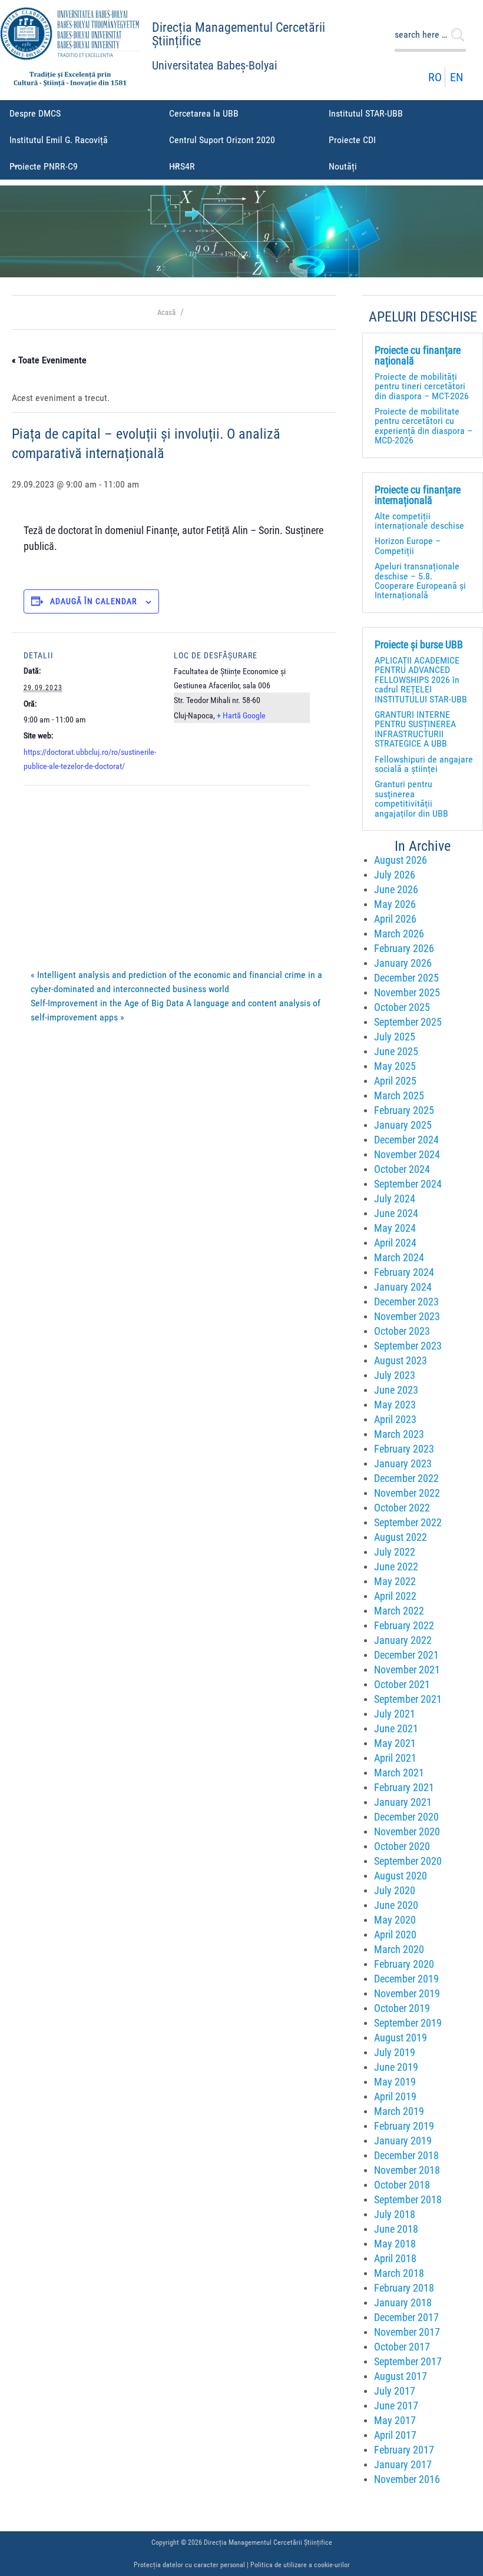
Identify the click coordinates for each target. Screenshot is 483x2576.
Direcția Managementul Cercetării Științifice (239, 34)
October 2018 (402, 2185)
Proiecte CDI (352, 140)
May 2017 (395, 2421)
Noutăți (343, 166)
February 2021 (404, 1788)
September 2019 (408, 2023)
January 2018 (403, 2303)
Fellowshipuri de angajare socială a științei (424, 764)
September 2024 (408, 1184)
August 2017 (401, 2376)
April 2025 (395, 1081)
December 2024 (406, 1140)
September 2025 (408, 1022)
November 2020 (407, 1832)
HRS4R (182, 166)
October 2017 (402, 2347)
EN (456, 77)
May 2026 (395, 904)
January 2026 (403, 963)
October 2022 (402, 1508)
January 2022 (403, 1640)
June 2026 (396, 890)
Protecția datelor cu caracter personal (189, 2565)
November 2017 (407, 2332)
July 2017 (395, 2391)
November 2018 (407, 2170)
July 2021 (395, 1714)
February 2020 (404, 1964)
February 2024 (404, 1272)
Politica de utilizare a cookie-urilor (300, 2565)
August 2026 (401, 860)
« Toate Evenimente (49, 360)
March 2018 (399, 2273)
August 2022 (401, 1537)
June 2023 (396, 1390)
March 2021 (399, 1773)
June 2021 (396, 1729)
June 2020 (396, 1905)
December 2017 (406, 2318)
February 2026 (404, 949)
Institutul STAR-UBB (366, 113)
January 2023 (403, 1464)
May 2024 (395, 1228)
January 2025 (403, 1125)
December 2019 (406, 1979)
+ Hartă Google (241, 715)
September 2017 (408, 2362)
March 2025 (399, 1096)
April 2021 (395, 1758)
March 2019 (399, 2111)
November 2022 (407, 1493)
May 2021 (395, 1743)
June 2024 (396, 1214)
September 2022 (408, 1523)
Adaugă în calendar (93, 601)
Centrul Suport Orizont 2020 (222, 140)
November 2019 (407, 1994)
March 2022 (399, 1611)
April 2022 (395, 1596)
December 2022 (406, 1478)
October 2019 (402, 2008)
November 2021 (407, 1670)
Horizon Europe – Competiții (408, 546)
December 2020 (406, 1817)
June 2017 (396, 2406)
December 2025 (406, 978)
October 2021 (402, 1685)
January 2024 (403, 1287)
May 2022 (395, 1582)
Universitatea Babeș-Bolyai (215, 66)
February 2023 (404, 1449)
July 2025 (395, 1037)
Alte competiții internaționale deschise (419, 521)
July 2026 (395, 875)
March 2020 (399, 1950)
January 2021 (403, 1802)
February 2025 (404, 1110)
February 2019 (404, 2126)
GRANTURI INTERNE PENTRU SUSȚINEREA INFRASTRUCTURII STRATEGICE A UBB (415, 729)
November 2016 (407, 2479)
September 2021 (408, 1699)
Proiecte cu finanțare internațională (418, 495)
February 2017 (404, 2450)
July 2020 (395, 1891)
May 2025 (395, 1066)
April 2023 (395, 1420)
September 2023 (408, 1346)
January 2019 (403, 2141)
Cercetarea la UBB (204, 113)
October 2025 (402, 1007)
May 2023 (395, 1405)
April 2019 (395, 2097)
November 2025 (407, 993)
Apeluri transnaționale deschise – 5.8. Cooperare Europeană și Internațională (420, 581)
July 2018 (395, 2214)
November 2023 (407, 1317)
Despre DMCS (35, 113)
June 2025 (396, 1052)
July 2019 (395, 2053)
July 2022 (395, 1552)
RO (435, 77)
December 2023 (406, 1302)
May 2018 (395, 2244)
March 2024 (399, 1258)
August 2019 (401, 2038)
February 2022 (404, 1626)
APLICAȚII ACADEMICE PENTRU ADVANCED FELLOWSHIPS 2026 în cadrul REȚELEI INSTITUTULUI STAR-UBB (421, 680)
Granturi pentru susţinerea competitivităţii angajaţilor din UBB (411, 798)
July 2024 (395, 1199)
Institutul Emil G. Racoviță (59, 140)
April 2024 (395, 1243)
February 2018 (404, 2288)
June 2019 (396, 2067)
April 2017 (395, 2435)
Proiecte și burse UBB (419, 645)
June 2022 (396, 1567)
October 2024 (402, 1169)
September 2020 (408, 1861)
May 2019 (395, 2082)
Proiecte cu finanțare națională (418, 356)
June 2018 (396, 2229)
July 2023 (395, 1375)
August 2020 (401, 1876)
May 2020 (395, 1920)
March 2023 (399, 1434)
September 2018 (408, 2200)
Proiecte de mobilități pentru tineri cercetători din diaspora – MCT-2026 (422, 386)
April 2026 (395, 919)
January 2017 (403, 2465)
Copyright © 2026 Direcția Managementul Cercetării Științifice (242, 2542)
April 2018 (395, 2259)
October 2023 (402, 1331)
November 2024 (407, 1155)
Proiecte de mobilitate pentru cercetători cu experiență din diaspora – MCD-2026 (424, 426)
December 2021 (406, 1655)
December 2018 (406, 2156)
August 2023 (401, 1361)
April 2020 (395, 1935)
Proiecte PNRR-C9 (44, 166)
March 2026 (399, 934)
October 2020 (402, 1846)
